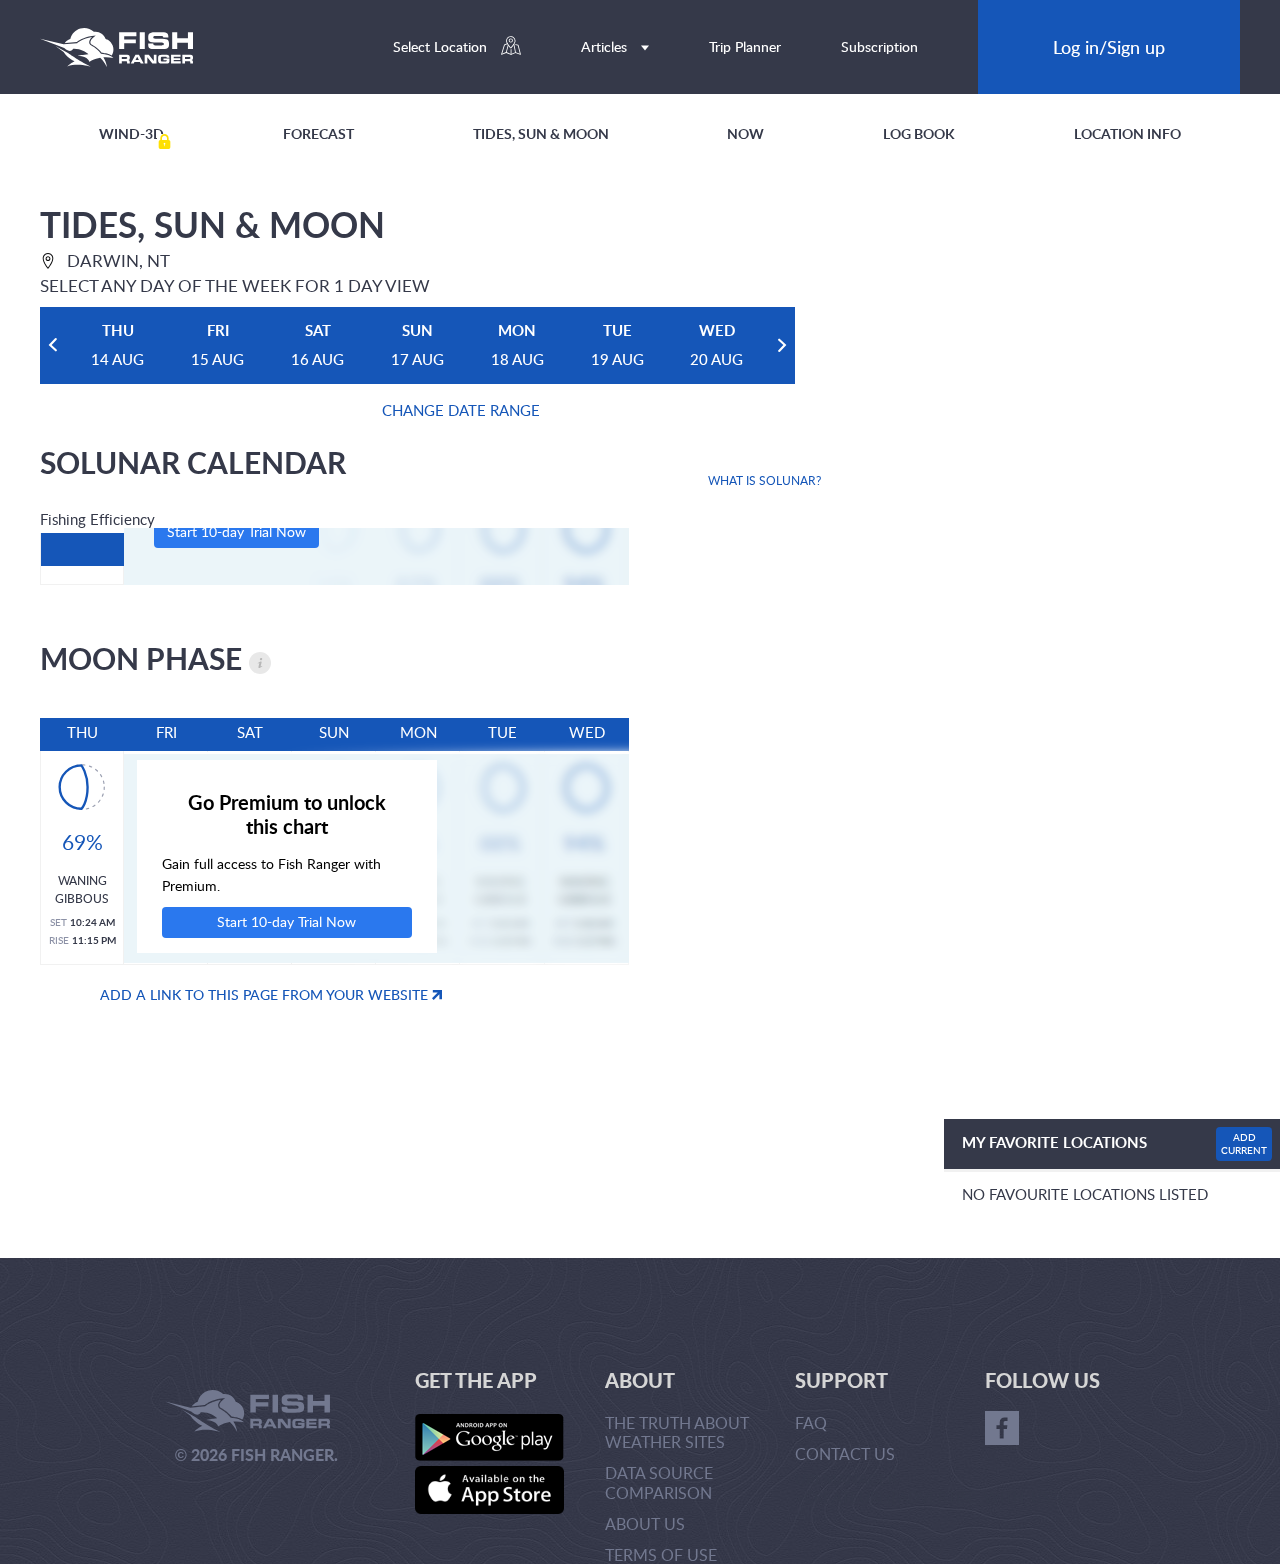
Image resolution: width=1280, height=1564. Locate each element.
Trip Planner (745, 46)
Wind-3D (131, 133)
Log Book (919, 133)
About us (645, 1524)
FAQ (811, 1423)
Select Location (442, 46)
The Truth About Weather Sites (677, 1432)
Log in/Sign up (1109, 46)
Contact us (845, 1454)
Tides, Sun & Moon (541, 133)
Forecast (318, 133)
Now (745, 133)
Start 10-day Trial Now (236, 531)
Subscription (879, 46)
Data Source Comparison (659, 1482)
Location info (1127, 133)
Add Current (1244, 1143)
